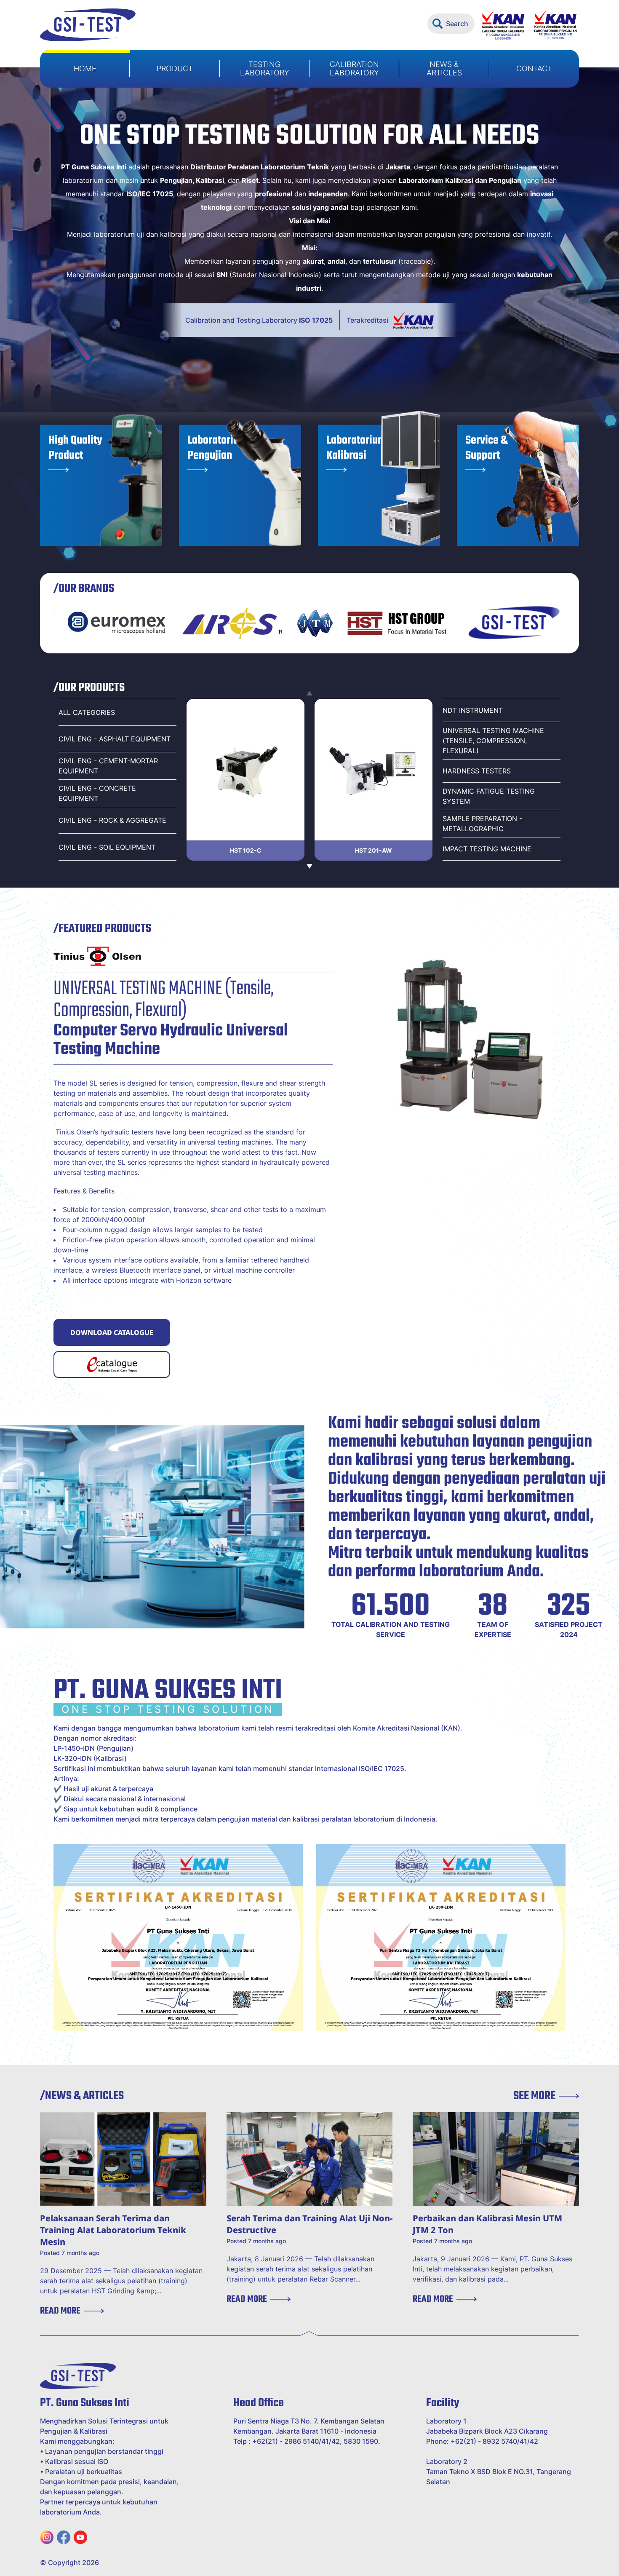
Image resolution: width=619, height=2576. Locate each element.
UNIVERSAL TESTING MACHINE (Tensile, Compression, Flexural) (493, 741)
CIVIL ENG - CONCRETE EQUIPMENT (97, 793)
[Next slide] (309, 866)
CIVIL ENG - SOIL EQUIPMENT (107, 847)
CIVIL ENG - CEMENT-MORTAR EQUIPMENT (108, 766)
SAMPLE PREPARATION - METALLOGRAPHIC (482, 824)
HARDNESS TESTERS (477, 771)
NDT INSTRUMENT (473, 710)
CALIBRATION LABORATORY (354, 68)
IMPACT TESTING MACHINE (487, 849)
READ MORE (60, 2311)
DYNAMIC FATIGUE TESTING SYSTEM (489, 796)
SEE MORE (534, 2096)
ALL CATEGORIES (87, 712)
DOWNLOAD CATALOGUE (112, 1332)
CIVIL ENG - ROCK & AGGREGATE (112, 820)
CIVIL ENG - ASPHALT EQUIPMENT (115, 739)
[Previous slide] (309, 694)
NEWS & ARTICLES (444, 68)
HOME (85, 68)
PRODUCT (175, 68)
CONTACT (534, 68)
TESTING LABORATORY (265, 68)
